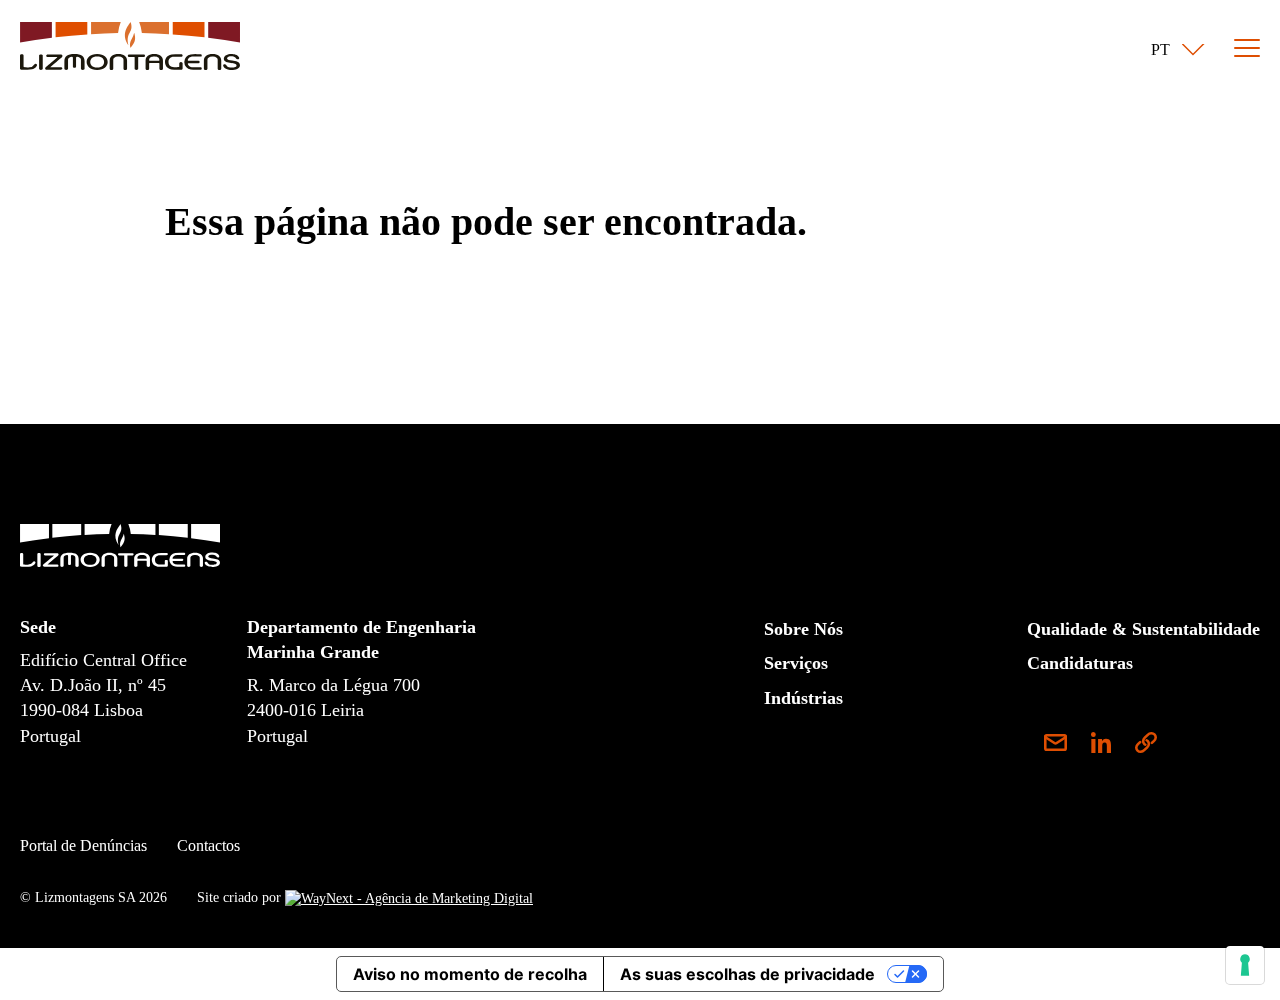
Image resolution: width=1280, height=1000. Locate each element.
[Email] (1063, 745)
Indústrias (803, 698)
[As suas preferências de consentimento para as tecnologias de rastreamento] (1245, 965)
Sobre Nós (803, 629)
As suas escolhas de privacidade (747, 974)
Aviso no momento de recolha (470, 974)
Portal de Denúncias (83, 845)
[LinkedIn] (1109, 745)
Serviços (796, 663)
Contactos (208, 845)
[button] (1173, 50)
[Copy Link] (1145, 745)
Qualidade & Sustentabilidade (1143, 629)
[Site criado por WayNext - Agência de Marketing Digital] (409, 897)
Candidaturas (1080, 663)
